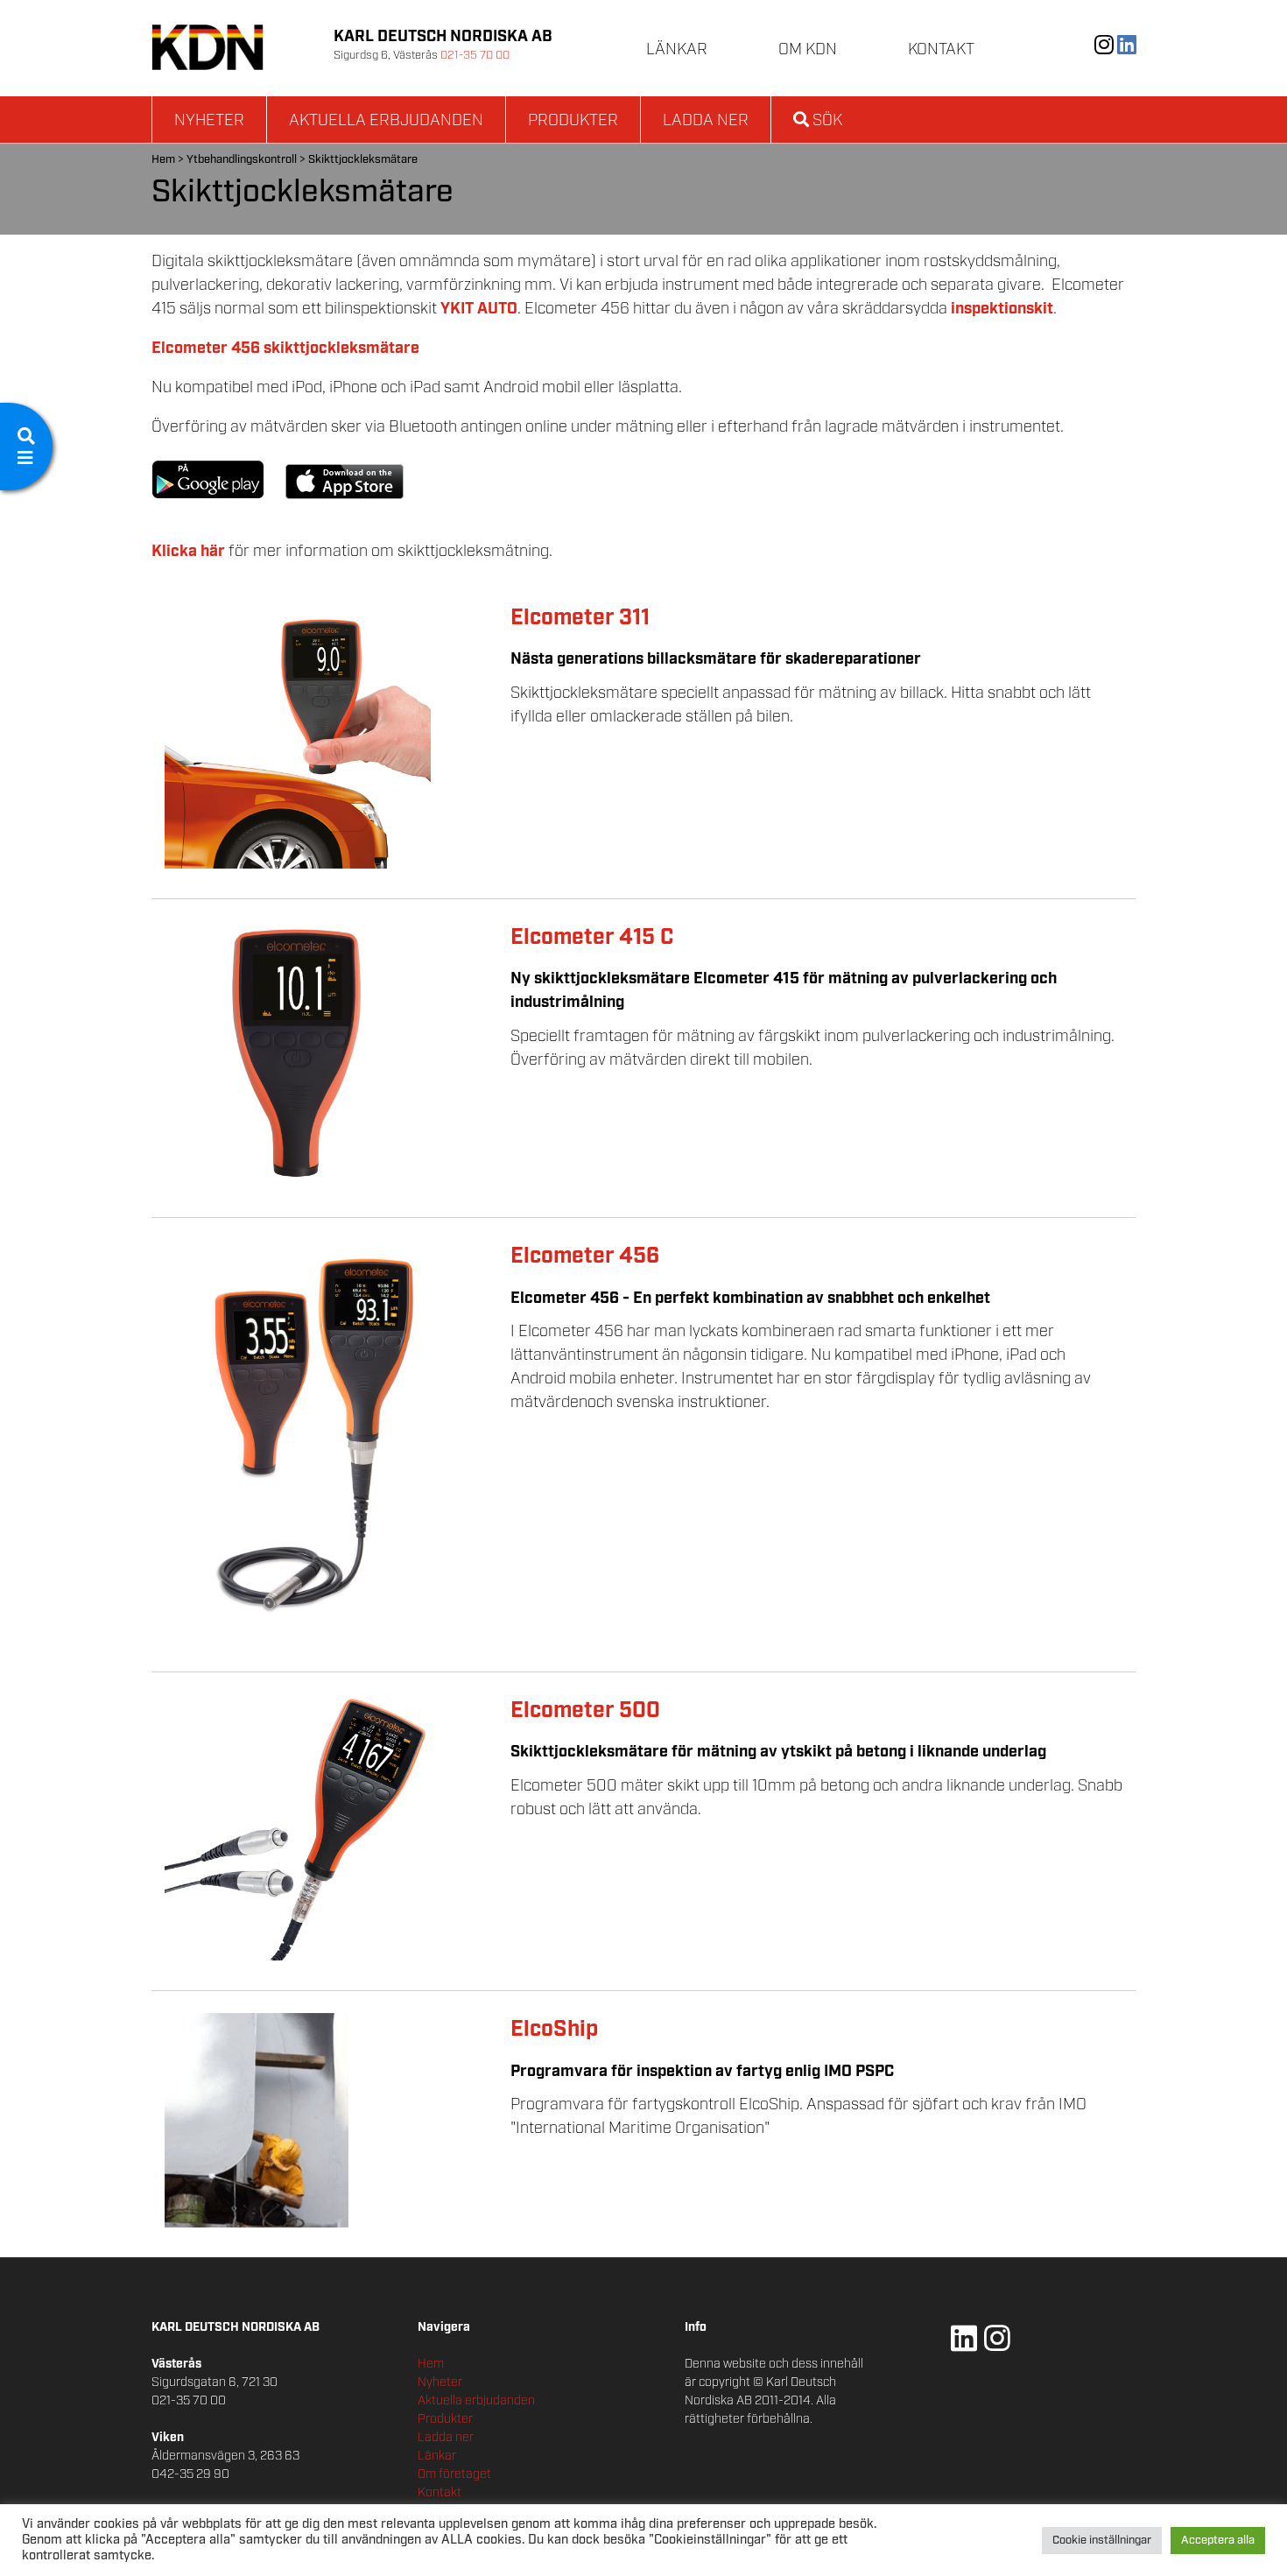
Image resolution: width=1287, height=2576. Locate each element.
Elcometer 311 (580, 618)
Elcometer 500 (585, 1710)
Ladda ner (706, 121)
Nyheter (209, 121)
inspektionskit (1002, 309)
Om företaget (454, 2474)
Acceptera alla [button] (1218, 2541)
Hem (163, 160)
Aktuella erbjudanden (386, 121)
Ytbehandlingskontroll (242, 160)
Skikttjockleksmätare (363, 160)
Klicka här (188, 552)
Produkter (573, 121)
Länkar (677, 50)
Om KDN (808, 50)
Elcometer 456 (585, 1256)
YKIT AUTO (479, 309)
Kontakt (941, 50)
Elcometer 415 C (592, 937)
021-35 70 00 (475, 56)
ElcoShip (554, 2029)
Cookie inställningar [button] (1102, 2541)
